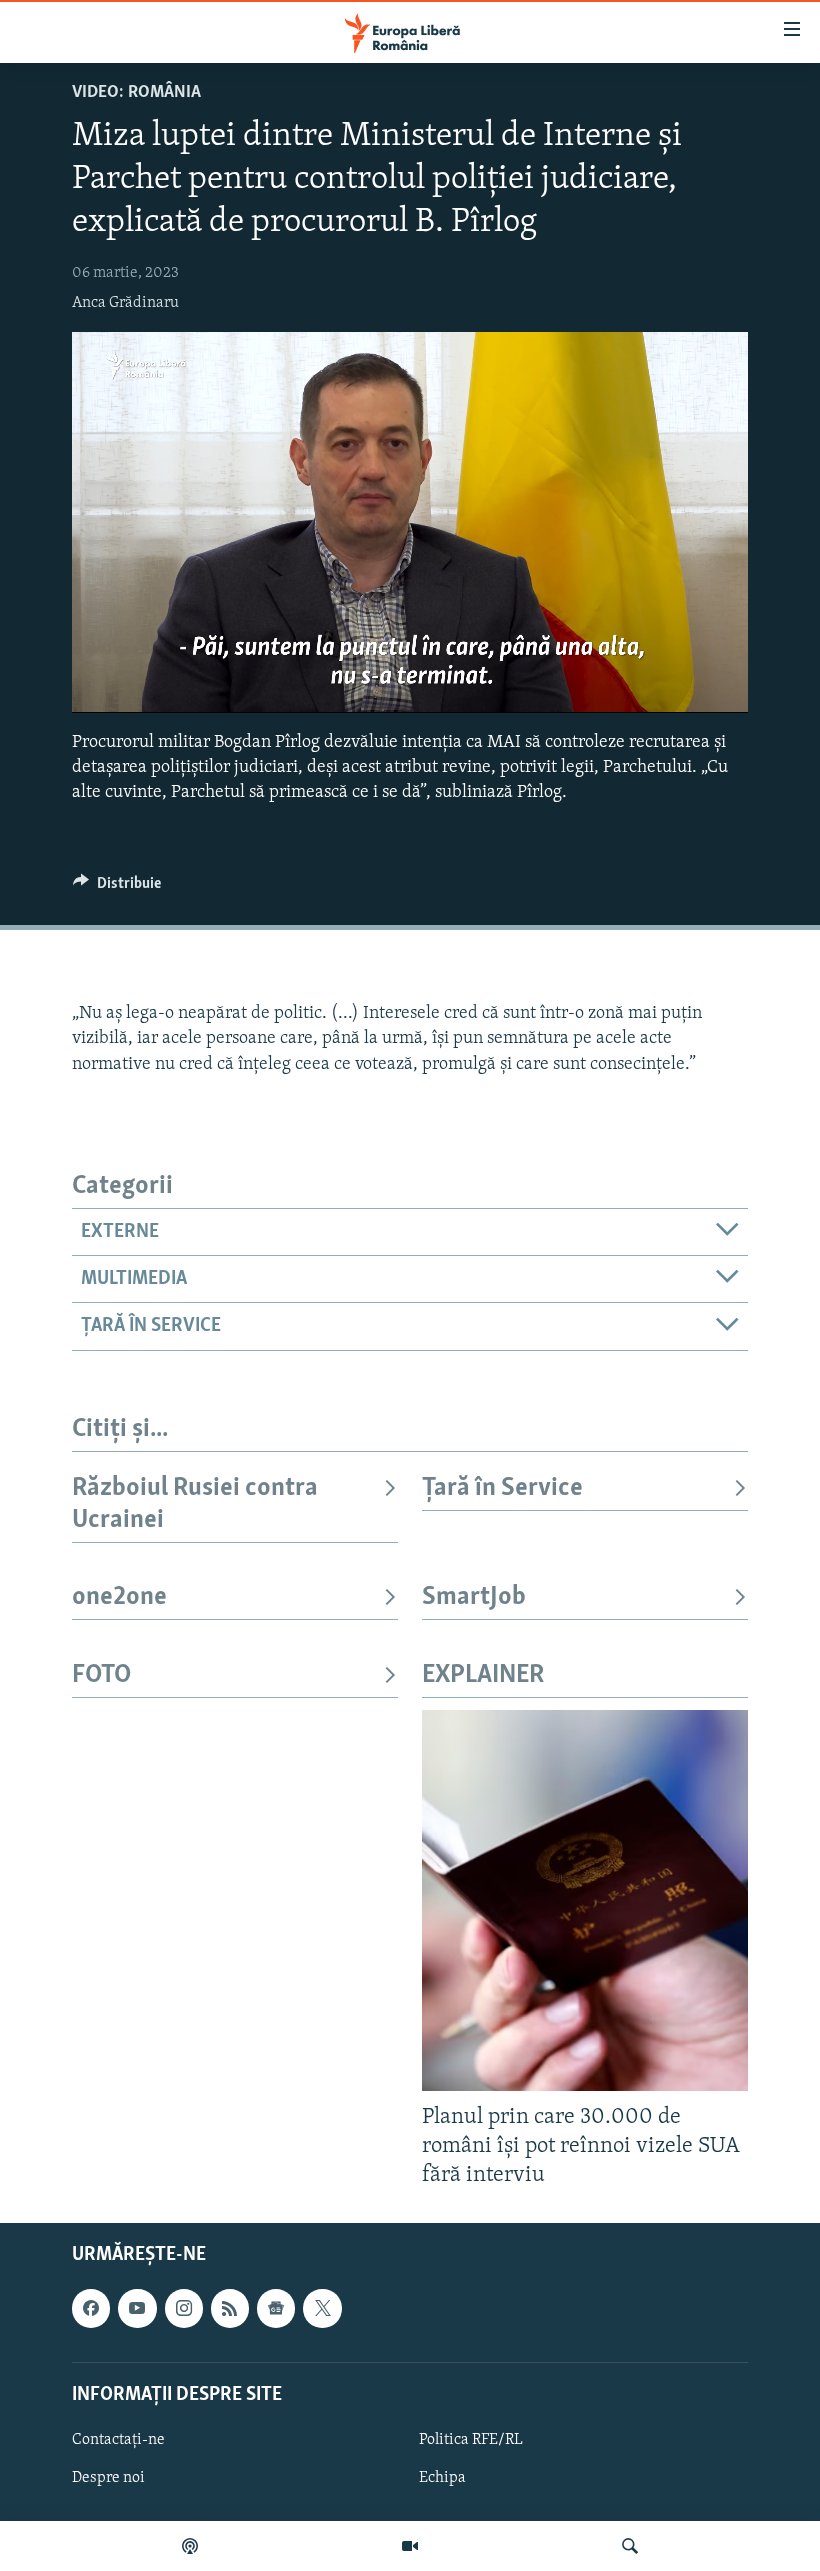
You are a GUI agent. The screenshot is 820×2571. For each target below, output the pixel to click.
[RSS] (230, 2308)
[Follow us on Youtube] (137, 2308)
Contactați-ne (118, 2439)
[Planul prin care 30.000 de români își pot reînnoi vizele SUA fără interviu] (585, 1900)
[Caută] (630, 2546)
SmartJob (474, 1597)
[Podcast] (190, 2546)
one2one (119, 1597)
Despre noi (108, 2478)
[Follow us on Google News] (276, 2308)
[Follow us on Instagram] (184, 2308)
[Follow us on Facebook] (91, 2308)
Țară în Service (502, 1488)
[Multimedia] (410, 2546)
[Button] (117, 888)
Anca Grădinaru (125, 303)
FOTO (101, 1675)
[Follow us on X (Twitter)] (322, 2308)
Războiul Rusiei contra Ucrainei (195, 1504)
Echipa (442, 2478)
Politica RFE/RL (471, 2439)
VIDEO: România (136, 93)
